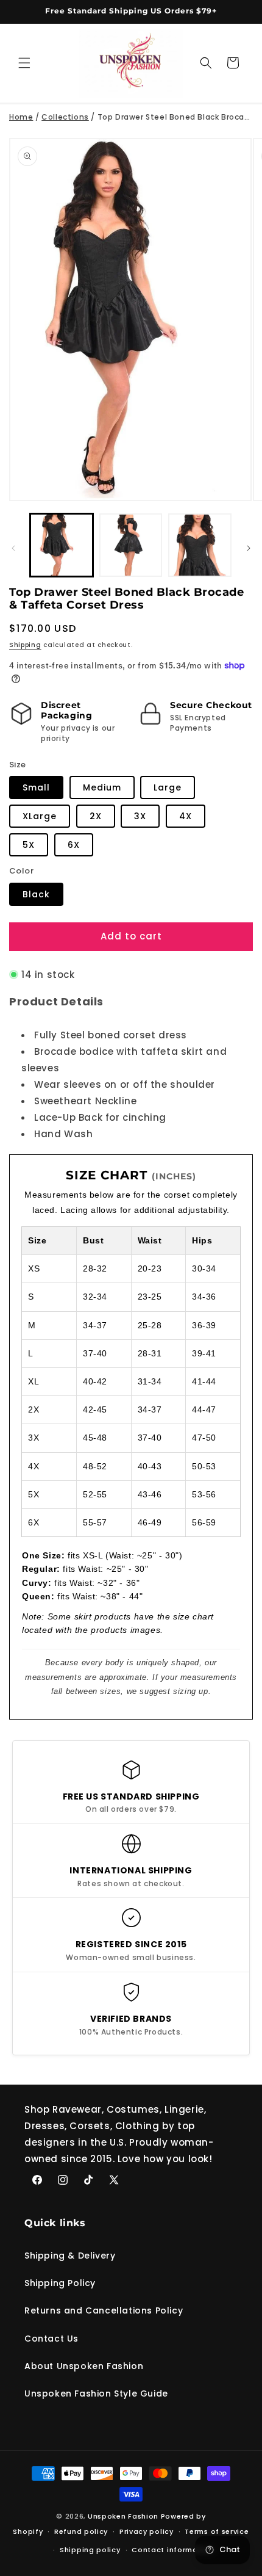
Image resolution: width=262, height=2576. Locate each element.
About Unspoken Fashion (84, 2366)
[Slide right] (249, 548)
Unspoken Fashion (123, 2516)
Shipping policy (90, 2550)
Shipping (25, 645)
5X (29, 845)
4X (186, 816)
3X (140, 816)
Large (168, 787)
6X (74, 845)
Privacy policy (147, 2531)
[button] (24, 63)
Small (36, 787)
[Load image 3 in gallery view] (200, 545)
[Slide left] (13, 548)
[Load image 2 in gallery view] (131, 545)
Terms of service (217, 2531)
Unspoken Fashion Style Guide (96, 2393)
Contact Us (51, 2339)
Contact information (172, 2550)
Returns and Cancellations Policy (104, 2310)
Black (36, 894)
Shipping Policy (60, 2283)
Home (21, 117)
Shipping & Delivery (70, 2256)
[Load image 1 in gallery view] (62, 545)
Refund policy (81, 2531)
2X (96, 816)
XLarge (40, 816)
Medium (102, 787)
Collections (65, 117)
